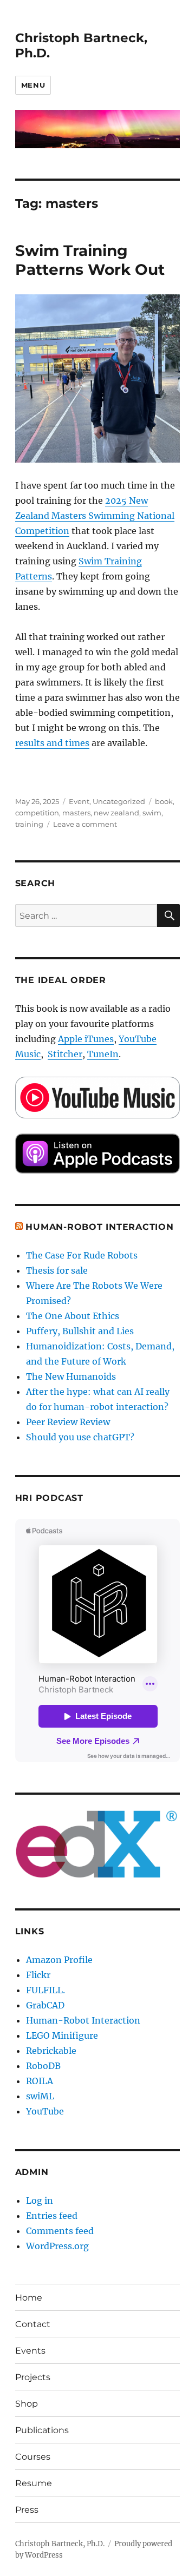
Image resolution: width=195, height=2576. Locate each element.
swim (152, 813)
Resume (34, 2483)
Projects (33, 2377)
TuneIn (103, 1054)
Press (27, 2510)
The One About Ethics (73, 1316)
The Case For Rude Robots (83, 1255)
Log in (40, 2201)
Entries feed (52, 2216)
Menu (33, 85)
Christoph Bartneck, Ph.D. (60, 2544)
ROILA (40, 2081)
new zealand (116, 813)
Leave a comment (85, 824)
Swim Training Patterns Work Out (90, 260)
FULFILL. (45, 1990)
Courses (33, 2457)
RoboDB (43, 2066)
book (164, 801)
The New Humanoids (71, 1376)
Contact (33, 2324)
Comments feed (60, 2231)
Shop (27, 2404)
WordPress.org (57, 2246)
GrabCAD (45, 2005)
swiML (40, 2096)
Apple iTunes (86, 1039)
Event (79, 801)
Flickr (38, 1975)
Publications (42, 2430)
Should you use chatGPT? (80, 1437)
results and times (52, 743)
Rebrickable (51, 2051)
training (29, 824)
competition (37, 813)
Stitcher (65, 1054)
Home (29, 2298)
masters (76, 813)
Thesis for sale (57, 1270)
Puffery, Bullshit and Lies (80, 1331)
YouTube (45, 2111)
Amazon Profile (59, 1960)
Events (30, 2351)
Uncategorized (119, 801)
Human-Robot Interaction (99, 1227)
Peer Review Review (68, 1422)
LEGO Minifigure (62, 2035)
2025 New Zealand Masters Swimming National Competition (95, 516)
